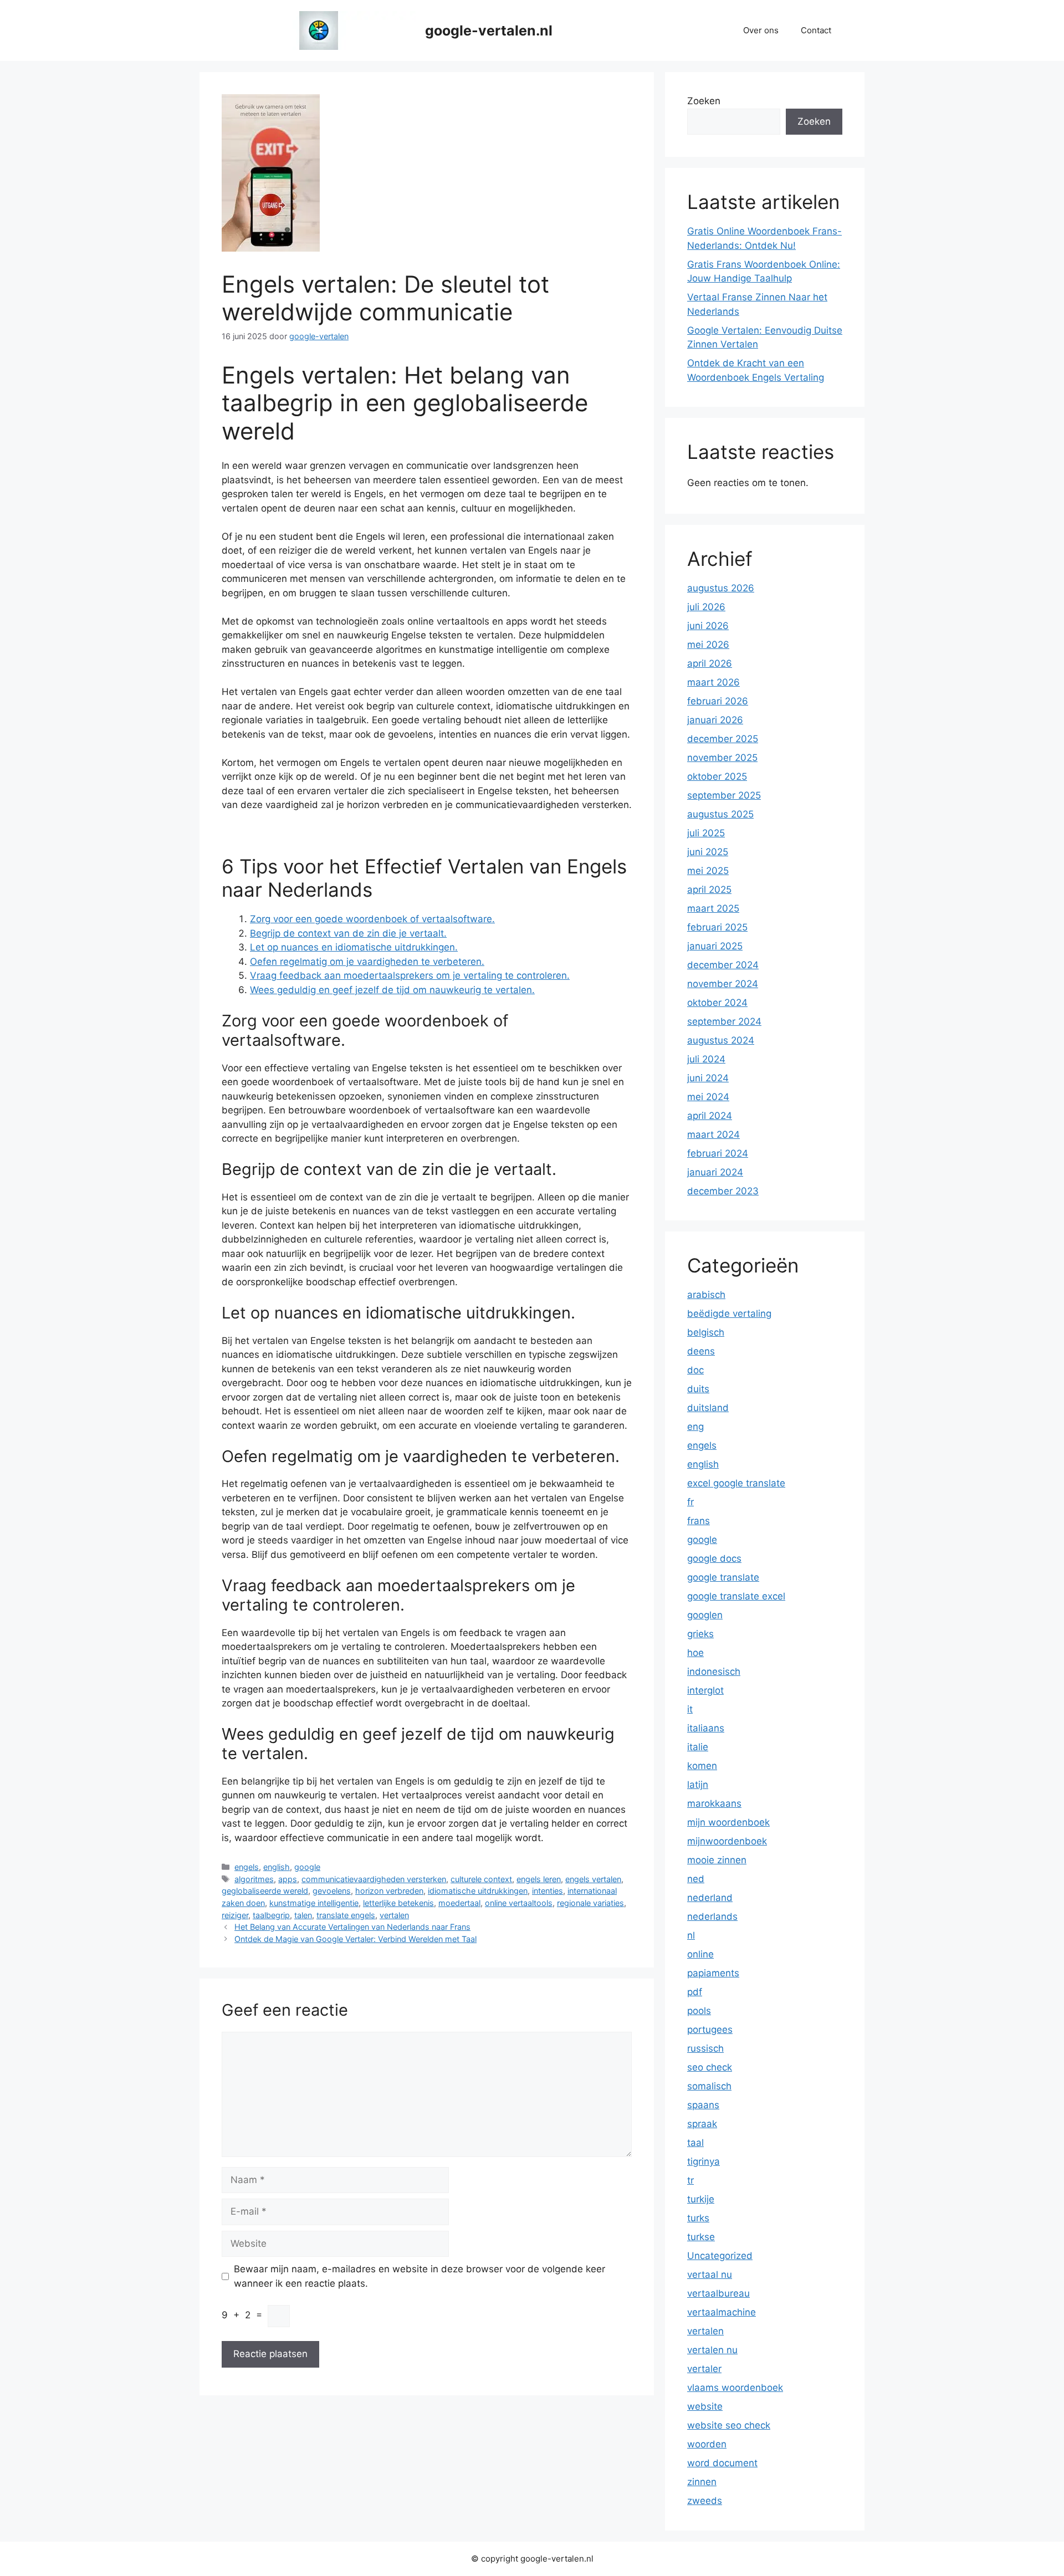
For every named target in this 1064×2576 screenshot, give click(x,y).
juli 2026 (706, 607)
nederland (710, 1898)
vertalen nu (712, 2350)
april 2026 (710, 663)
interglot (705, 1690)
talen (303, 1915)
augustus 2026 (721, 588)
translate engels (346, 1915)
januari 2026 (715, 720)
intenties (548, 1891)
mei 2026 (708, 645)
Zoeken (704, 101)
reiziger (235, 1915)
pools (699, 2011)
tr (690, 2180)
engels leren (539, 1879)
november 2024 (723, 984)
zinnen (702, 2482)
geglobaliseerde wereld (265, 1891)
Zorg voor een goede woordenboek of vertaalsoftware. (372, 919)
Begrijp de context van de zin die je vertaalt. (348, 933)
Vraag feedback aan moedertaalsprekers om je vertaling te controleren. (410, 975)
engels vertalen (593, 1879)
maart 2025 (713, 908)
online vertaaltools (519, 1903)
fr (690, 1502)
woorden (707, 2444)
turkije (701, 2199)
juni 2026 (708, 626)
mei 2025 (708, 871)
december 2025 (723, 739)
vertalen (394, 1915)
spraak (702, 2124)
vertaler (704, 2369)
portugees (710, 2030)
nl (691, 1935)
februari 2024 (718, 1153)
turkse (701, 2237)
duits (698, 1389)
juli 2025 (706, 833)
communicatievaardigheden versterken (374, 1879)
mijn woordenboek (728, 1822)
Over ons (761, 30)
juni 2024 (708, 1078)
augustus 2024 (721, 1040)
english (277, 1867)
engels (247, 1867)
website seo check (729, 2425)
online (700, 1954)
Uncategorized (720, 2256)
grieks (700, 1634)
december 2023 (723, 1191)
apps (288, 1879)
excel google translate (736, 1483)
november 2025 (722, 758)
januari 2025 (715, 946)
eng (695, 1427)
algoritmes (254, 1879)
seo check (710, 2067)
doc (695, 1370)
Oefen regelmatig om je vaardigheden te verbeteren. (367, 962)
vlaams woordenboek (735, 2388)
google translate (723, 1577)
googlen (705, 1615)
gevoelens (332, 1891)
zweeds (705, 2501)
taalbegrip (271, 1915)
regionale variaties (590, 1903)
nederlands (712, 1916)
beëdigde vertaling (729, 1313)
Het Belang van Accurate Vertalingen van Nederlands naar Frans (352, 1927)
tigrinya (704, 2161)
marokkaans (714, 1803)
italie (698, 1747)
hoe (695, 1653)
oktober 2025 (717, 776)
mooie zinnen (717, 1860)
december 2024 (723, 965)
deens (701, 1351)
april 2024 (710, 1116)
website (705, 2406)
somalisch (709, 2086)
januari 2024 (715, 1172)
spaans (703, 2105)
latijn (698, 1785)
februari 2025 (717, 927)
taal (695, 2143)
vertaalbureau (718, 2293)
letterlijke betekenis (398, 1903)
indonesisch (714, 1672)
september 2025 (724, 795)
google (307, 1867)
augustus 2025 (720, 814)
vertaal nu (710, 2275)
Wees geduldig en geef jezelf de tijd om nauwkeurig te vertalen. (392, 990)
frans (699, 1521)
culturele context (481, 1879)
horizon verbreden (389, 1891)
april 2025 (709, 890)
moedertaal (459, 1903)
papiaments (713, 1973)
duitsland (708, 1408)
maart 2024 (713, 1134)
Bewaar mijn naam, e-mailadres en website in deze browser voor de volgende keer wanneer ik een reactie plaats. (420, 2276)
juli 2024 (706, 1059)
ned (696, 1879)
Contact (816, 30)
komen (702, 1766)
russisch (705, 2048)
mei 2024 (708, 1097)
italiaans (706, 1728)
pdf (695, 1992)
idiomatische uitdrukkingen (478, 1891)
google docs (714, 1558)
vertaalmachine (722, 2312)
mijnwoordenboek (727, 1841)
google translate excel (736, 1596)
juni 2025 (708, 852)
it (690, 1709)
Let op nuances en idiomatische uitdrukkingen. (354, 947)
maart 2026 (713, 682)
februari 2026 (718, 701)
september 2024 (724, 1021)
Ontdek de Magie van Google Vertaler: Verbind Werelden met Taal (355, 1939)
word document (722, 2463)
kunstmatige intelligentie (314, 1903)
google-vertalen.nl (489, 30)
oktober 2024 (717, 1003)
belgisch (706, 1332)
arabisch (706, 1295)
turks (698, 2218)
